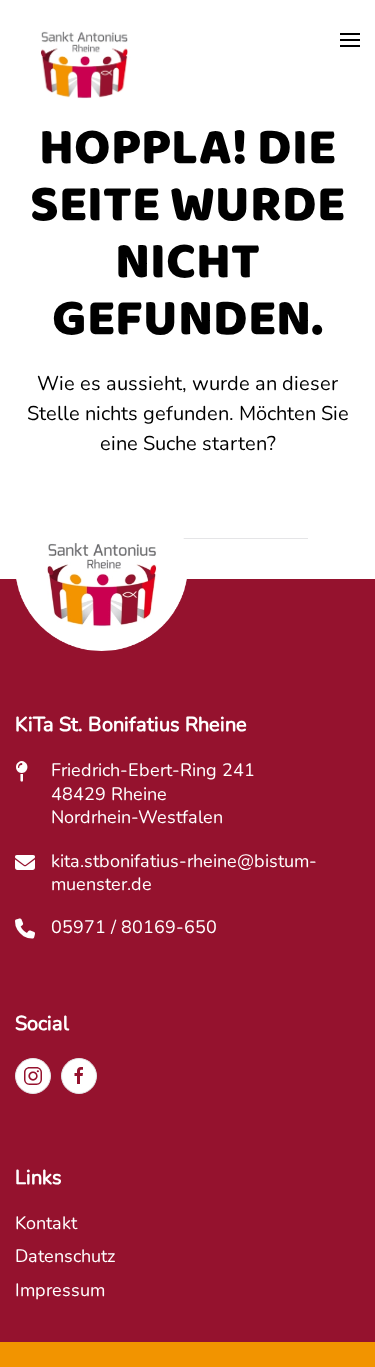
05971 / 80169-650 (134, 927)
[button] (350, 40)
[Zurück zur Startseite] (84, 69)
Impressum (60, 1290)
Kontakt (46, 1223)
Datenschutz (65, 1256)
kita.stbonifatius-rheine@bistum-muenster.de (184, 872)
